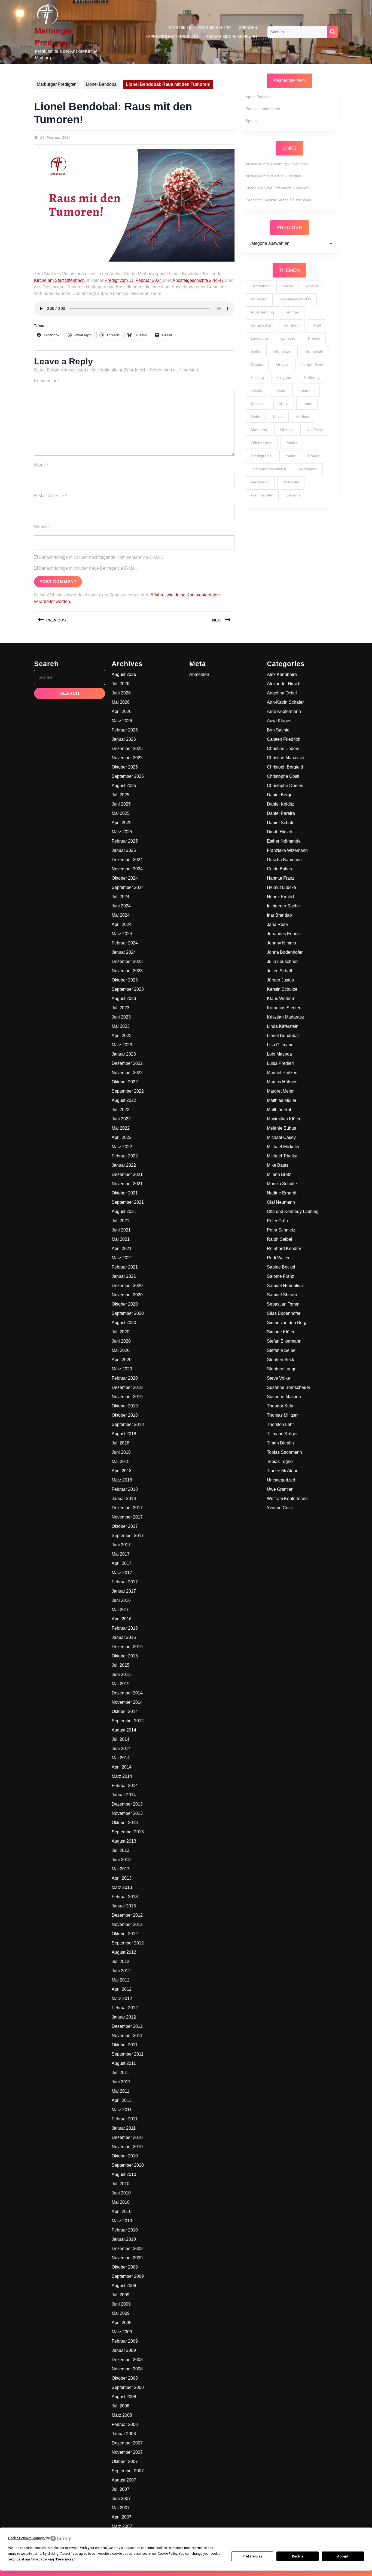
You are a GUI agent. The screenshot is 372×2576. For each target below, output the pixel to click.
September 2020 (128, 1313)
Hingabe (284, 377)
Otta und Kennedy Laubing (293, 1211)
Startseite (180, 28)
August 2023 (124, 999)
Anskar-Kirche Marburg (231, 36)
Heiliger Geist (312, 364)
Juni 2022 (121, 1119)
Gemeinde (314, 351)
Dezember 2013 (127, 1804)
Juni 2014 (121, 1749)
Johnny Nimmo (281, 943)
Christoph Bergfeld (285, 767)
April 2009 (122, 2323)
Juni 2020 (121, 1341)
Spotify (251, 121)
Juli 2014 (121, 1739)
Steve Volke (278, 1378)
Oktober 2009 (125, 2267)
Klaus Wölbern (281, 999)
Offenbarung (262, 443)
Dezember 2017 (127, 1508)
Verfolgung (308, 469)
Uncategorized (281, 1480)
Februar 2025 (125, 841)
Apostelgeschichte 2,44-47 (198, 280)
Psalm (290, 456)
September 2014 (128, 1721)
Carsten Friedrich (284, 739)
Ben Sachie (278, 730)
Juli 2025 (121, 795)
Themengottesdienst (269, 469)
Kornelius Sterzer (284, 1008)
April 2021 (122, 1249)
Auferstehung (262, 312)
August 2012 (124, 1952)
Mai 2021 (121, 1239)
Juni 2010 (121, 2193)
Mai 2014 (121, 1758)
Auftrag (293, 312)
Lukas (278, 417)
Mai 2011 (121, 2091)
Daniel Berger (280, 795)
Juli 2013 (121, 1850)
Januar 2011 (124, 2128)
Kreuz (284, 404)
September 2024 (128, 887)
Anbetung (259, 299)
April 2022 (122, 1137)
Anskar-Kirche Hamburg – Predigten (277, 164)
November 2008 (127, 2369)
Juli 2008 (121, 2406)
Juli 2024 (121, 897)
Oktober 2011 (125, 2045)
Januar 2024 (124, 952)
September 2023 (128, 989)
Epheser (288, 338)
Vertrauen (291, 482)
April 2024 (122, 924)
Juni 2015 (121, 1674)
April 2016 (122, 1619)
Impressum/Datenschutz (172, 36)
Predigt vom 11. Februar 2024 (134, 280)
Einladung (259, 338)
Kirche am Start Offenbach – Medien (277, 188)
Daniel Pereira (281, 813)
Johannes (306, 391)
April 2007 (122, 2517)
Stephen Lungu (282, 1369)
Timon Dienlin (280, 1443)
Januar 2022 (124, 1165)
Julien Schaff (279, 971)
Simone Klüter (281, 1332)
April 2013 (122, 1878)
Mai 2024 (121, 915)
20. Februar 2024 (56, 138)
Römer (314, 456)
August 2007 (124, 2480)
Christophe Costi (283, 776)
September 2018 (128, 1424)
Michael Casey (281, 1137)
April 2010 (122, 2211)
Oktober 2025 (125, 767)
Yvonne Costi (280, 1508)
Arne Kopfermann (284, 711)
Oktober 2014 (125, 1711)
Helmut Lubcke (281, 887)
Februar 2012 (125, 2008)
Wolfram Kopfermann (287, 1499)
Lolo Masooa (279, 1054)
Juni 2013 (121, 1860)
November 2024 (127, 869)
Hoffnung (312, 377)
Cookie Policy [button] (167, 2554)
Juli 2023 (121, 1008)
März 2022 (122, 1147)
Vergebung (260, 482)
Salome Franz (280, 1276)
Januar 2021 (124, 1276)
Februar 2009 (125, 2341)
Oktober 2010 (125, 2156)
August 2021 (124, 1211)
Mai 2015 (121, 1684)
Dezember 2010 (127, 2137)
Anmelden (199, 674)
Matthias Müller (282, 1100)
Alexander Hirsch (284, 684)
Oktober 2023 (125, 980)
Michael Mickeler (283, 1147)
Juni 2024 (121, 906)
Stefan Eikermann (284, 1341)
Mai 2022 (121, 1128)
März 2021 (122, 1258)
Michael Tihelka (282, 1156)
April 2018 (122, 1471)
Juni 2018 (121, 1452)
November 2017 (127, 1517)
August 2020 (124, 1323)
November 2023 (127, 971)
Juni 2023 (121, 1017)
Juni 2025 (121, 804)
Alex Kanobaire (282, 674)
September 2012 (128, 1943)
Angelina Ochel (282, 693)
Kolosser (258, 404)
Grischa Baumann (284, 860)
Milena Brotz (279, 1174)
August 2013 (124, 1841)
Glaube (257, 364)
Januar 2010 (124, 2239)
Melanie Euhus (281, 1128)
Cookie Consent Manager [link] (27, 2538)
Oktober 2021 (125, 1193)
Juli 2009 (121, 2295)
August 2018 (124, 1434)
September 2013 (128, 1832)
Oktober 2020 (125, 1304)
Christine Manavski (285, 758)
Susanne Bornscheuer (289, 1387)
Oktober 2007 (125, 2461)
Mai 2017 (121, 1554)
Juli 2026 (121, 684)
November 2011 (127, 2036)
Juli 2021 (121, 1221)
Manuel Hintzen (282, 1073)
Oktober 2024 (125, 878)
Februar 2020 (125, 1378)
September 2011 (128, 2054)
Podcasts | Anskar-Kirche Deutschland (278, 200)
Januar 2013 (124, 1906)
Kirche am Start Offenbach (59, 280)
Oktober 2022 (125, 1082)
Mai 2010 (121, 2202)
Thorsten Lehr (280, 1424)
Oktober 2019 (125, 1406)
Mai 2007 (121, 2508)
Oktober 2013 (125, 1823)
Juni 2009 (121, 2304)
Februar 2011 (125, 2119)
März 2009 (122, 2332)
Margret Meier (280, 1091)
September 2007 (128, 2471)
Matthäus (259, 430)
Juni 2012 (121, 1971)
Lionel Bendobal (102, 84)
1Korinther (260, 286)
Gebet (256, 351)
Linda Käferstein (283, 1026)
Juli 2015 (121, 1665)
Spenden (248, 28)
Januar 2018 (124, 1499)
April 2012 (122, 1989)
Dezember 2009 (127, 2249)
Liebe (256, 417)
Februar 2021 (125, 1267)
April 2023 (122, 1036)
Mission (286, 430)
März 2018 (122, 1480)
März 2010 (122, 2221)
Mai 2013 (121, 1869)
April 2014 (122, 1767)
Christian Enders (283, 749)
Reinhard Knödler (284, 1249)
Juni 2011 (121, 2082)
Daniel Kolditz (280, 804)
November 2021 (127, 1184)
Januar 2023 (124, 1054)
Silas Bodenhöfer (284, 1313)
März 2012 (122, 1999)
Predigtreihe (261, 456)
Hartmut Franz (281, 878)
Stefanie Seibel (282, 1350)
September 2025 (128, 776)
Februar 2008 (125, 2424)
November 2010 (127, 2147)
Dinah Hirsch (280, 832)
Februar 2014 (125, 1786)
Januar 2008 (124, 2434)
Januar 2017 (124, 1591)
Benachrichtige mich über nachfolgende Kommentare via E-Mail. (101, 557)
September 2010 (128, 2165)
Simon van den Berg (287, 1323)
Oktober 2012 (125, 1934)
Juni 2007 (121, 2499)
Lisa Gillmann (280, 1045)
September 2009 (128, 2276)
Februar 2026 (125, 730)
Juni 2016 (121, 1600)
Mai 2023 (121, 1026)
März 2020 (122, 1369)
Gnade (282, 364)
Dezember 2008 (127, 2360)
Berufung (292, 325)
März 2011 (122, 2110)
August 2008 (124, 2397)
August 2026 (124, 674)
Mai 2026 (121, 702)
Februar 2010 (125, 2230)
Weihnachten (262, 495)
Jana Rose (277, 924)
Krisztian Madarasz (285, 1017)
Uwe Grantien (280, 1489)
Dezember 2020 (127, 1286)
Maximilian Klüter (284, 1119)
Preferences (252, 2556)
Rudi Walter (278, 1258)
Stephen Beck (280, 1360)
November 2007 (127, 2452)
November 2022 (127, 1073)
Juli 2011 (120, 2073)
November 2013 (127, 1813)
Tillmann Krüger (282, 1434)
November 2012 (127, 1924)
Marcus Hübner (282, 1082)
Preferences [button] (65, 2559)
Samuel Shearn (282, 1295)
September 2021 (128, 1202)
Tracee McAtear (282, 1471)
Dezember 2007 (127, 2443)
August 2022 (124, 1100)
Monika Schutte (282, 1184)
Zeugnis (293, 495)
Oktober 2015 (125, 1656)
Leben (307, 404)
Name (41, 465)
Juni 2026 (121, 693)
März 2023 (122, 1045)
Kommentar (47, 381)
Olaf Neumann (281, 1202)
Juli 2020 (121, 1332)
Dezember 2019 (127, 1387)
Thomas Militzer (282, 1415)
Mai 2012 (121, 1980)
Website (42, 527)
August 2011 (124, 2063)
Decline (298, 2556)
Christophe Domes (285, 786)
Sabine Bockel (281, 1267)
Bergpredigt (261, 325)
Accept (343, 2556)
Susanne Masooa (284, 1397)
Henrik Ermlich (281, 897)
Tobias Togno (280, 1461)
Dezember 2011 (127, 2026)
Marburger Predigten (57, 84)
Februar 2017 (125, 1582)
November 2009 (127, 2258)
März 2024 (122, 934)
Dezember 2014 (127, 1693)
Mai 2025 (121, 813)
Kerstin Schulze (282, 989)
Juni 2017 (121, 1545)
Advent (312, 286)
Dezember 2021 (127, 1174)
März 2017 (122, 1573)
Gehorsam (283, 351)
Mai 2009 (121, 2313)
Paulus (291, 443)
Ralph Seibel (280, 1239)
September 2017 (128, 1536)
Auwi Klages (279, 721)
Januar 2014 (124, 1795)
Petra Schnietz (281, 1230)
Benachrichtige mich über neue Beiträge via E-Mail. (88, 568)
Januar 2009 (124, 2350)
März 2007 (122, 2526)
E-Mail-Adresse (50, 496)
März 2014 (122, 1776)
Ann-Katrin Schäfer (285, 702)
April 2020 (122, 1360)
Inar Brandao (279, 915)
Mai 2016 (121, 1610)
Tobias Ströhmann (284, 1452)
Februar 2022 (125, 1156)
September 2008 (128, 2387)
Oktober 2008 (125, 2378)
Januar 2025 (124, 850)
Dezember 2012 (127, 1915)
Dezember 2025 (127, 749)
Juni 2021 (121, 1230)
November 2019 (127, 1397)
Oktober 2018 (125, 1415)
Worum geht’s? (215, 28)
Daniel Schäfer (281, 823)
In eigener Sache (283, 906)
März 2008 (122, 2415)
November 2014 (127, 1702)
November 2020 (127, 1295)
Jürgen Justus (280, 980)
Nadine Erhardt (282, 1193)
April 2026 (122, 711)
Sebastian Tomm (283, 1304)
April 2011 (121, 2100)
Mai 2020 (121, 1350)
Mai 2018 (121, 1461)
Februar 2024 (125, 943)
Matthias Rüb (280, 1110)
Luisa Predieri (280, 1063)
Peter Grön (277, 1221)
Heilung (257, 377)
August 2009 (124, 2286)
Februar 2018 (125, 1489)
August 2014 (124, 1730)
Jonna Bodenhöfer (285, 952)
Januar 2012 (124, 2017)
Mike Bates (278, 1165)
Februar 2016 (125, 1628)
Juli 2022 (121, 1110)
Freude (314, 338)
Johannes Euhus (283, 934)
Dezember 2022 (127, 1063)
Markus (303, 417)
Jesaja (256, 391)
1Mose (287, 286)
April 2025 (122, 823)
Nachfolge (314, 430)
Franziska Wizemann (287, 850)
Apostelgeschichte (296, 299)
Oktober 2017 (125, 1526)
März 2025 (122, 832)
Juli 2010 (121, 2184)
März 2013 (122, 1887)
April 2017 (122, 1563)
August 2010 (124, 2174)
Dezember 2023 (127, 961)
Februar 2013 (125, 1897)
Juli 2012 (121, 1961)
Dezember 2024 (127, 860)
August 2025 (124, 786)
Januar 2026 (124, 739)
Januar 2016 (124, 1637)
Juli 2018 (121, 1443)
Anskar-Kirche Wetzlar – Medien (273, 176)
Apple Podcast (258, 97)
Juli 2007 (121, 2489)
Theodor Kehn (281, 1406)
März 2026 (122, 721)
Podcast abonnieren (263, 109)
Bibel (317, 325)
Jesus (280, 391)
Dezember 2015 (127, 1647)
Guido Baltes (279, 869)
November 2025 (127, 758)
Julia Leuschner (282, 961)
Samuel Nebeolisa (285, 1286)
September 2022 (128, 1091)
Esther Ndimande (284, 841)
